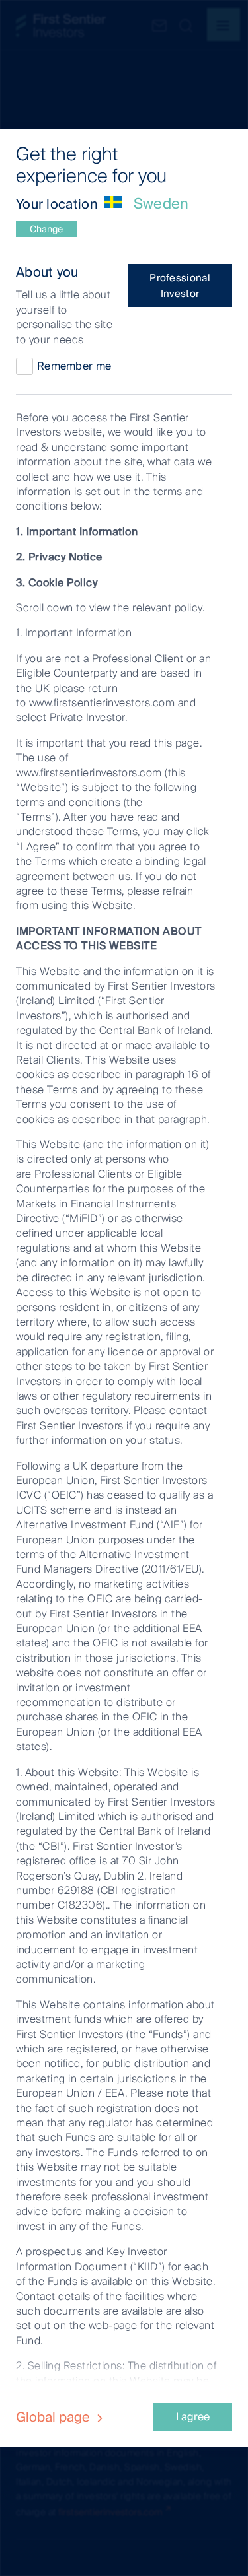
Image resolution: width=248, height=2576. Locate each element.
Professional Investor (180, 286)
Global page (55, 2417)
